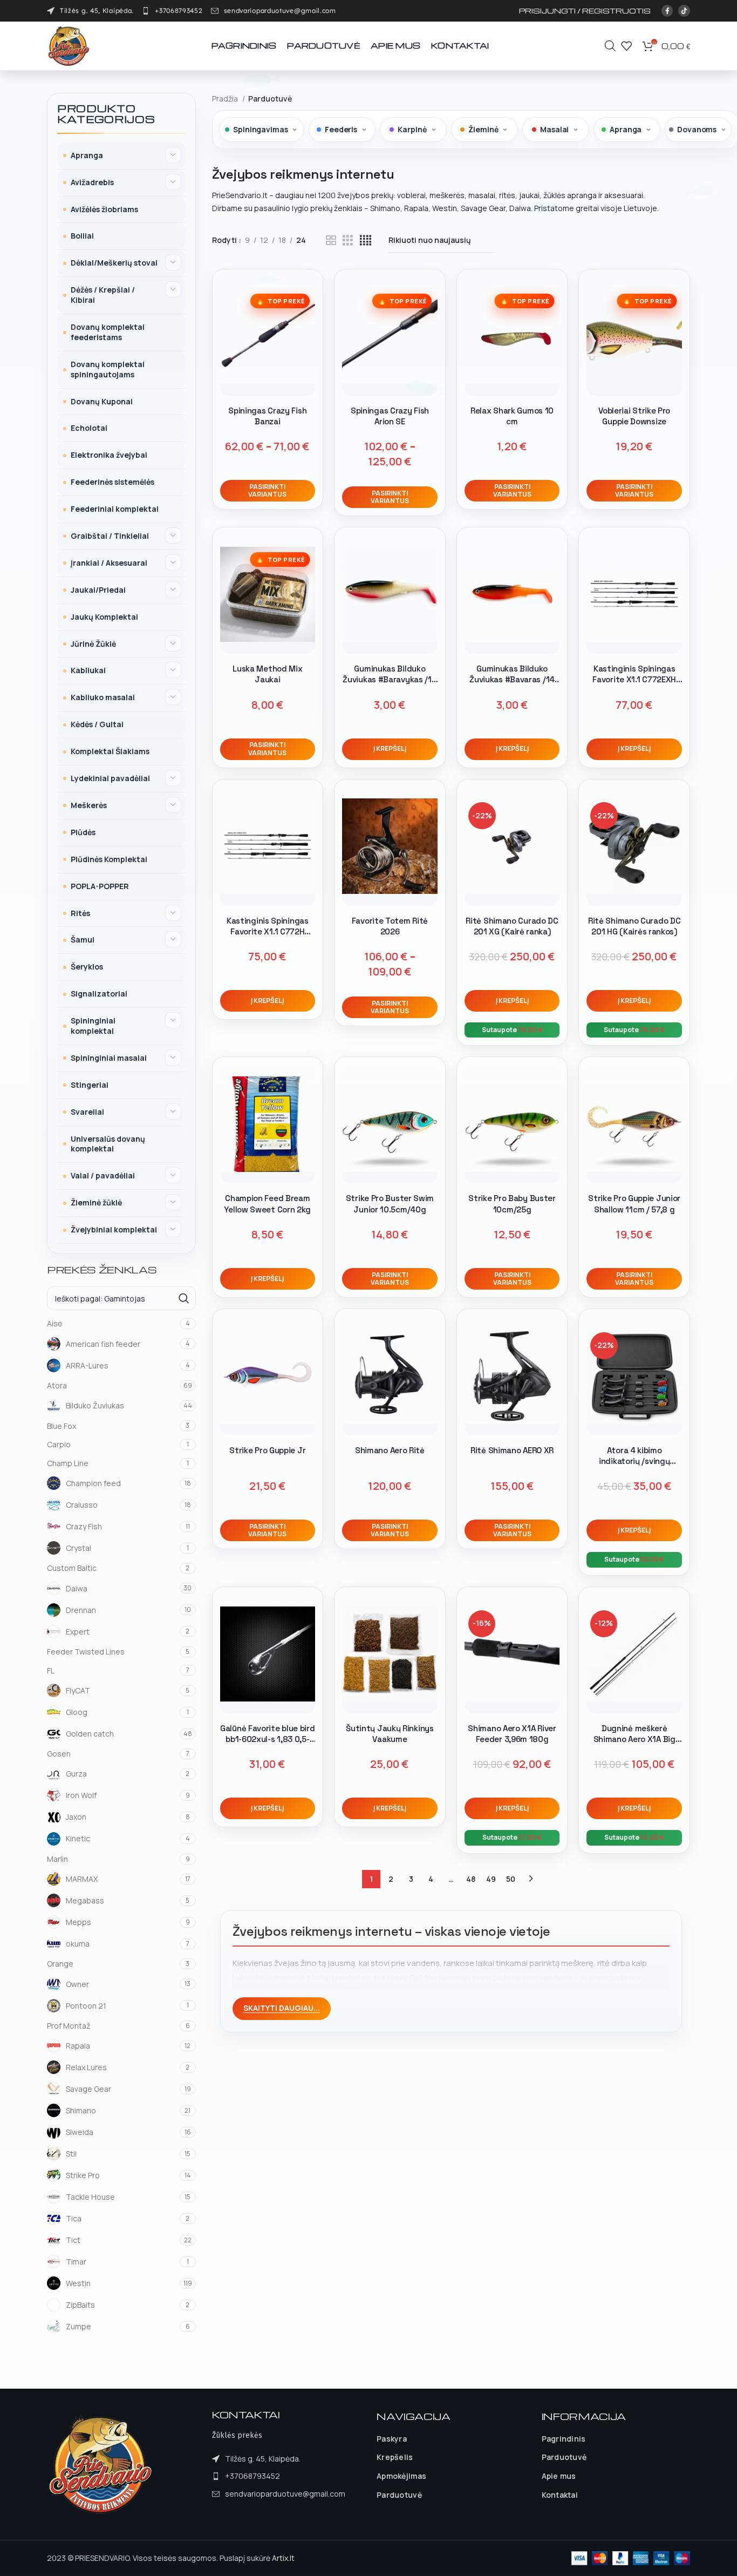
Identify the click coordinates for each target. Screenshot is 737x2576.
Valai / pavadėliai (103, 1175)
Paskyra (392, 2439)
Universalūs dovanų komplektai (108, 1144)
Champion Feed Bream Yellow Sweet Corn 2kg (267, 1204)
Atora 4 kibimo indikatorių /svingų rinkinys (634, 1461)
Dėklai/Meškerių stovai (114, 263)
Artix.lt (283, 2558)
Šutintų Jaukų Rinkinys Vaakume (390, 1734)
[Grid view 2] (331, 240)
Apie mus (559, 2476)
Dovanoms (697, 129)
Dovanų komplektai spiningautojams (108, 369)
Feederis (341, 129)
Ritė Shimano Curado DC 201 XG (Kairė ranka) (512, 926)
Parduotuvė (399, 2495)
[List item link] (172, 11)
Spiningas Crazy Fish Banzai (267, 416)
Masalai (554, 129)
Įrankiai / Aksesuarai (109, 563)
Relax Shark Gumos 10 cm (512, 416)
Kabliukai (88, 670)
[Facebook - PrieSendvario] (667, 11)
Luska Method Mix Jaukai (267, 674)
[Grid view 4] (366, 240)
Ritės (80, 913)
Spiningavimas (260, 129)
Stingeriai (90, 1085)
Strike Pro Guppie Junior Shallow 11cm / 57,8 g (634, 1204)
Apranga (87, 155)
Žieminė (483, 129)
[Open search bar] (610, 46)
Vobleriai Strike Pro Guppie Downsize (634, 416)
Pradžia (226, 99)
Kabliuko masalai (103, 697)
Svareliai (87, 1112)
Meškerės (89, 805)
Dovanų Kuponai (102, 401)
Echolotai (89, 428)
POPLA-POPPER (100, 886)
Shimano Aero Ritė (390, 1450)
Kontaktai (560, 2495)
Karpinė (412, 129)
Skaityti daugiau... (282, 2008)
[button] (390, 749)
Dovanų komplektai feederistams (108, 332)
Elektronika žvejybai (109, 455)
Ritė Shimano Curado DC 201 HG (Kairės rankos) (634, 926)
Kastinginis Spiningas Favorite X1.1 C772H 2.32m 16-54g (268, 932)
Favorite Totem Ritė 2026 (390, 926)
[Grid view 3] (348, 240)
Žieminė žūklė (96, 1202)
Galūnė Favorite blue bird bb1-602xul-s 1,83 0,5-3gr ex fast (268, 1739)
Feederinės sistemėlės (112, 482)
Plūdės (83, 832)
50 (511, 1879)
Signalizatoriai (99, 994)
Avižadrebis (92, 182)
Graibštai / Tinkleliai (110, 536)
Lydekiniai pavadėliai (110, 778)
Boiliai (82, 236)
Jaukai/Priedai (98, 590)
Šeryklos (87, 967)
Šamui (83, 940)
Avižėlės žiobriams (104, 209)
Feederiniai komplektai (115, 509)
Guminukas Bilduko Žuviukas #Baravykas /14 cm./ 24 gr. (390, 680)
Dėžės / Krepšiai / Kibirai (103, 295)
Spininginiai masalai (109, 1058)
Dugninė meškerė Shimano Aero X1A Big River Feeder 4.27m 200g (634, 1739)
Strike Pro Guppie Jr (267, 1450)
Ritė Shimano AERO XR (512, 1450)
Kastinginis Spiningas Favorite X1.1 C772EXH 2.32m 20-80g (634, 680)
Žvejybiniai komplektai (114, 1229)
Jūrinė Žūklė (93, 644)
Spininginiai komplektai (93, 1026)
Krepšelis (395, 2457)
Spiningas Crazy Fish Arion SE (390, 416)
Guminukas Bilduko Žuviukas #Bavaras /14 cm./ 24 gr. (512, 680)
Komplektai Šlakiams (110, 751)
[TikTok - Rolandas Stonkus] (684, 11)
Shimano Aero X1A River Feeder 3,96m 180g (512, 1734)
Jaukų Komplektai (104, 617)
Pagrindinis (564, 2439)
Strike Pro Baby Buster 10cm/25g (512, 1204)
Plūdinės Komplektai (109, 859)
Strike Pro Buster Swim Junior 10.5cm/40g (390, 1204)
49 (491, 1879)
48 (471, 1879)
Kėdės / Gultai (97, 724)
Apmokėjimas (401, 2476)
